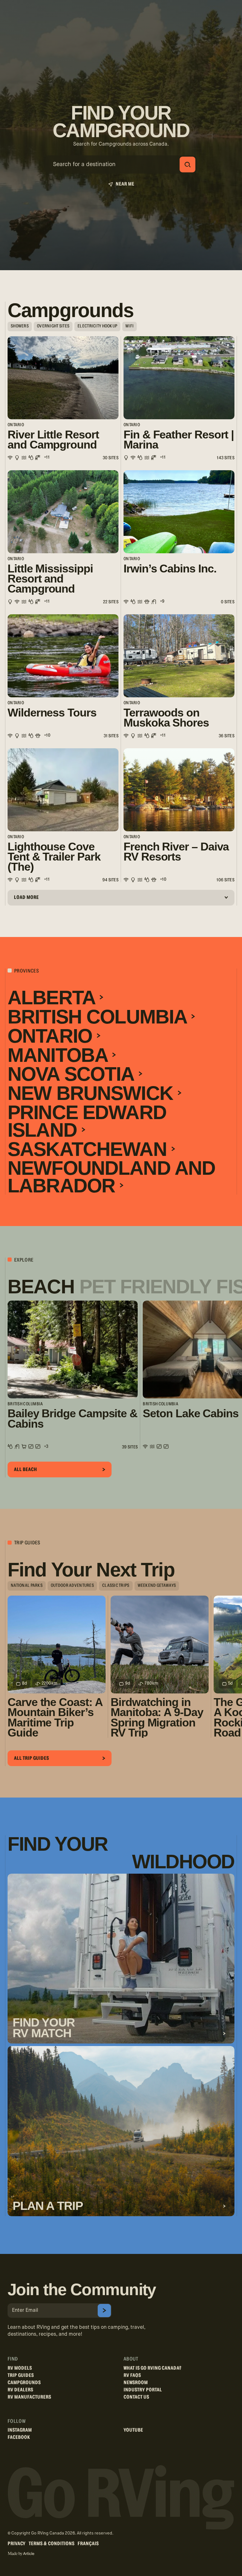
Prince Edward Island (87, 1121)
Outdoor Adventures (72, 1586)
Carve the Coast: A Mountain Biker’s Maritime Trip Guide (55, 1718)
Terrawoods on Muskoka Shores (166, 718)
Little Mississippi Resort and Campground (50, 579)
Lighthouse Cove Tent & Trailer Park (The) (54, 857)
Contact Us (136, 2397)
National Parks (27, 1586)
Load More (26, 897)
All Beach (25, 1469)
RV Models (20, 2368)
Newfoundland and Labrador (111, 1177)
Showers (20, 326)
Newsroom (136, 2383)
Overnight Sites (53, 326)
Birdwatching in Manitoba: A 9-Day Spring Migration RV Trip (157, 1718)
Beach (41, 1287)
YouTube (133, 2430)
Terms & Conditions (52, 2544)
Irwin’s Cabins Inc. (170, 569)
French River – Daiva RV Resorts (176, 852)
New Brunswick (93, 1093)
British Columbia (99, 1017)
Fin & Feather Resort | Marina (179, 440)
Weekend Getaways (157, 1586)
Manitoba (60, 1055)
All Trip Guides (31, 1758)
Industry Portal (143, 2390)
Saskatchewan (89, 1149)
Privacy (17, 2544)
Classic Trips (116, 1586)
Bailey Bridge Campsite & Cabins (72, 1419)
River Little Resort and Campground (53, 440)
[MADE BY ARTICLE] (21, 2554)
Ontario (52, 1036)
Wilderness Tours (52, 713)
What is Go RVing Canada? (153, 2368)
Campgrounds (24, 2383)
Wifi (130, 326)
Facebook (19, 2437)
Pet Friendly (145, 1287)
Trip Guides (21, 2375)
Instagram (20, 2430)
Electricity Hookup (97, 326)
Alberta (54, 998)
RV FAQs (132, 2375)
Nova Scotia (73, 1074)
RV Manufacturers (29, 2397)
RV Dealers (20, 2390)
